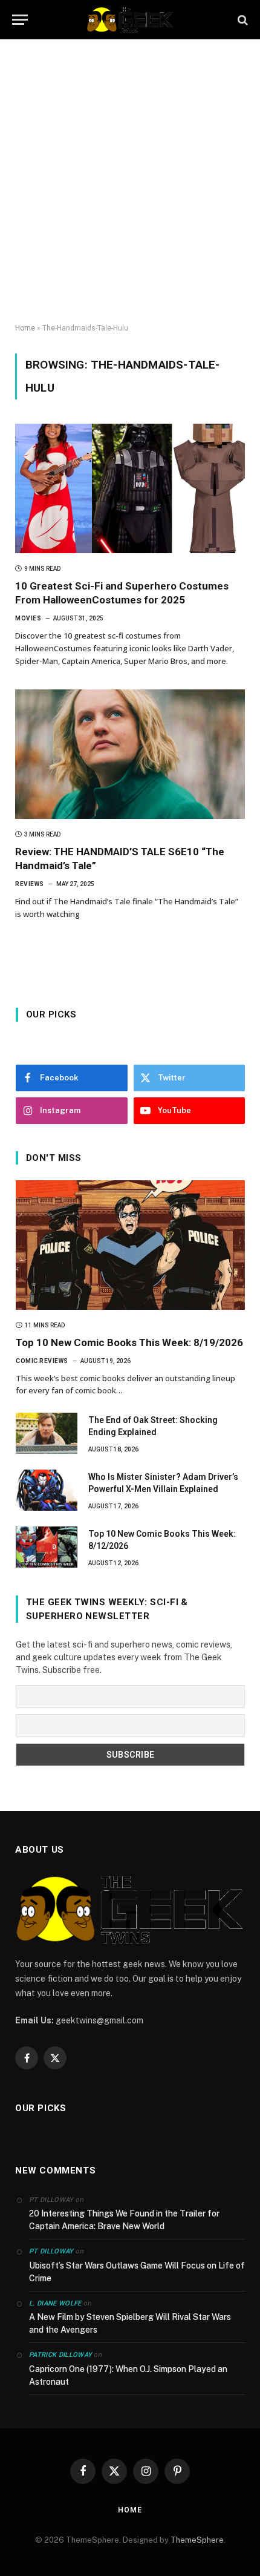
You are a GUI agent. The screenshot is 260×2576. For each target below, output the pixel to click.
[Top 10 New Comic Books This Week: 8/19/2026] (130, 1245)
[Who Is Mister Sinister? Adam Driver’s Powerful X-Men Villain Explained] (47, 1490)
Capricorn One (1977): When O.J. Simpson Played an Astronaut (128, 2375)
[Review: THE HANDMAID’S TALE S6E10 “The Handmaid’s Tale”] (130, 754)
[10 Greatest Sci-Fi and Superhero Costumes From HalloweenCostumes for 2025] (130, 488)
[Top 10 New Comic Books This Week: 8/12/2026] (47, 1547)
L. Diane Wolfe (55, 2303)
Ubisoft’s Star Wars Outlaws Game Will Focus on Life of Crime (137, 2272)
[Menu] (20, 20)
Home (25, 328)
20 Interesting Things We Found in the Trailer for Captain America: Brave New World (124, 2220)
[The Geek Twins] (130, 20)
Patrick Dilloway (60, 2355)
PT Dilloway (51, 2251)
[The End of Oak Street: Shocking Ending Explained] (47, 1433)
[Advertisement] (130, 182)
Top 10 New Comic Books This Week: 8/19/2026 (129, 1342)
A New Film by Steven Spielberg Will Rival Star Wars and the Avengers (130, 2323)
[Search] (242, 20)
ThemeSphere (197, 2540)
